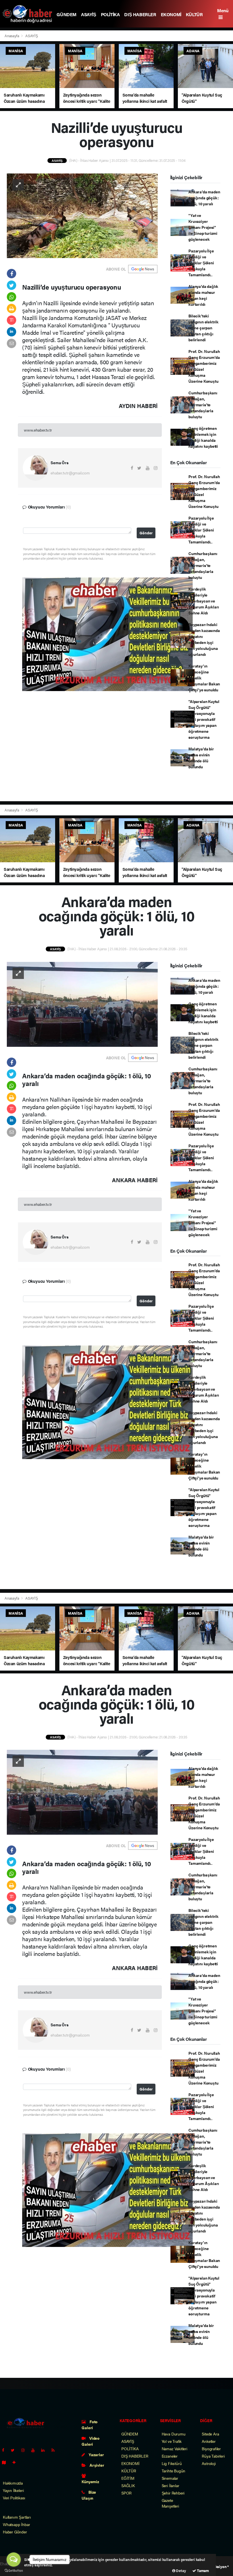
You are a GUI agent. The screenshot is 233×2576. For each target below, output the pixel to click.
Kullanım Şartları (17, 2517)
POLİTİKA (110, 14)
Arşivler (96, 2465)
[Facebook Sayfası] (5, 2450)
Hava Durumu (174, 2434)
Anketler (209, 2441)
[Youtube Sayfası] (35, 2450)
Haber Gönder (15, 2532)
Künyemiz (90, 2481)
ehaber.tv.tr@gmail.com (70, 473)
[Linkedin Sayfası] (45, 2450)
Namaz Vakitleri (174, 2449)
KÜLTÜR (194, 14)
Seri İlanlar (170, 2485)
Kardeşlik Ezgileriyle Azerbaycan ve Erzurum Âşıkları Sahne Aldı (204, 601)
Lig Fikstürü (172, 2463)
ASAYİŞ (89, 14)
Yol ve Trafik (172, 2441)
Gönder (146, 533)
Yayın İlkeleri (13, 2490)
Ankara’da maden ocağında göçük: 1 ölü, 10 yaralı (204, 198)
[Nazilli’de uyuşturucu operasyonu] (82, 215)
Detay (181, 2570)
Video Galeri (91, 2441)
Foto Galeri (90, 2425)
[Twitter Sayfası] (15, 2450)
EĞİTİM (128, 2478)
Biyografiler (211, 2449)
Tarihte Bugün (174, 2471)
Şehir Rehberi (173, 2493)
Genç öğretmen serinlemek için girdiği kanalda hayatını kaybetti (203, 437)
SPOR (126, 2493)
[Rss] (55, 2450)
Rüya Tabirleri (213, 2456)
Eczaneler (170, 2456)
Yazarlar (96, 2454)
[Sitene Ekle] (16, 2462)
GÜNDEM (66, 14)
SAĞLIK (128, 2485)
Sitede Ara (210, 2434)
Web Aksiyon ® (217, 2566)
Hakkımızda (13, 2483)
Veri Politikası (14, 2498)
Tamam (202, 2570)
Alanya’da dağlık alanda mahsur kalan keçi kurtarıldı (203, 295)
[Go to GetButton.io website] (14, 2570)
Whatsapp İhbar (16, 2524)
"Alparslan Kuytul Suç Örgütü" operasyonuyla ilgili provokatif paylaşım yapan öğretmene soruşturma (204, 719)
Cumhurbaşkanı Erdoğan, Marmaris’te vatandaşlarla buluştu (203, 405)
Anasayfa (12, 36)
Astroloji (209, 2463)
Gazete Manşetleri (170, 2503)
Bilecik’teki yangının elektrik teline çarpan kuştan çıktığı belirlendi (203, 328)
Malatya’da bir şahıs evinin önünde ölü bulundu (201, 758)
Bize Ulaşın (89, 2495)
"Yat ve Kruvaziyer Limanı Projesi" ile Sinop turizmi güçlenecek (203, 227)
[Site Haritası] (6, 2462)
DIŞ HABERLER (140, 14)
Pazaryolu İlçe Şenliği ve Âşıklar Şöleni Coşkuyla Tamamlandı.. (201, 263)
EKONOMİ (171, 14)
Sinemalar (170, 2478)
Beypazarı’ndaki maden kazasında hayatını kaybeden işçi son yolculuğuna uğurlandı (204, 639)
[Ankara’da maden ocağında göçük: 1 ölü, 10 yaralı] (82, 1004)
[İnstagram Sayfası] (25, 2450)
